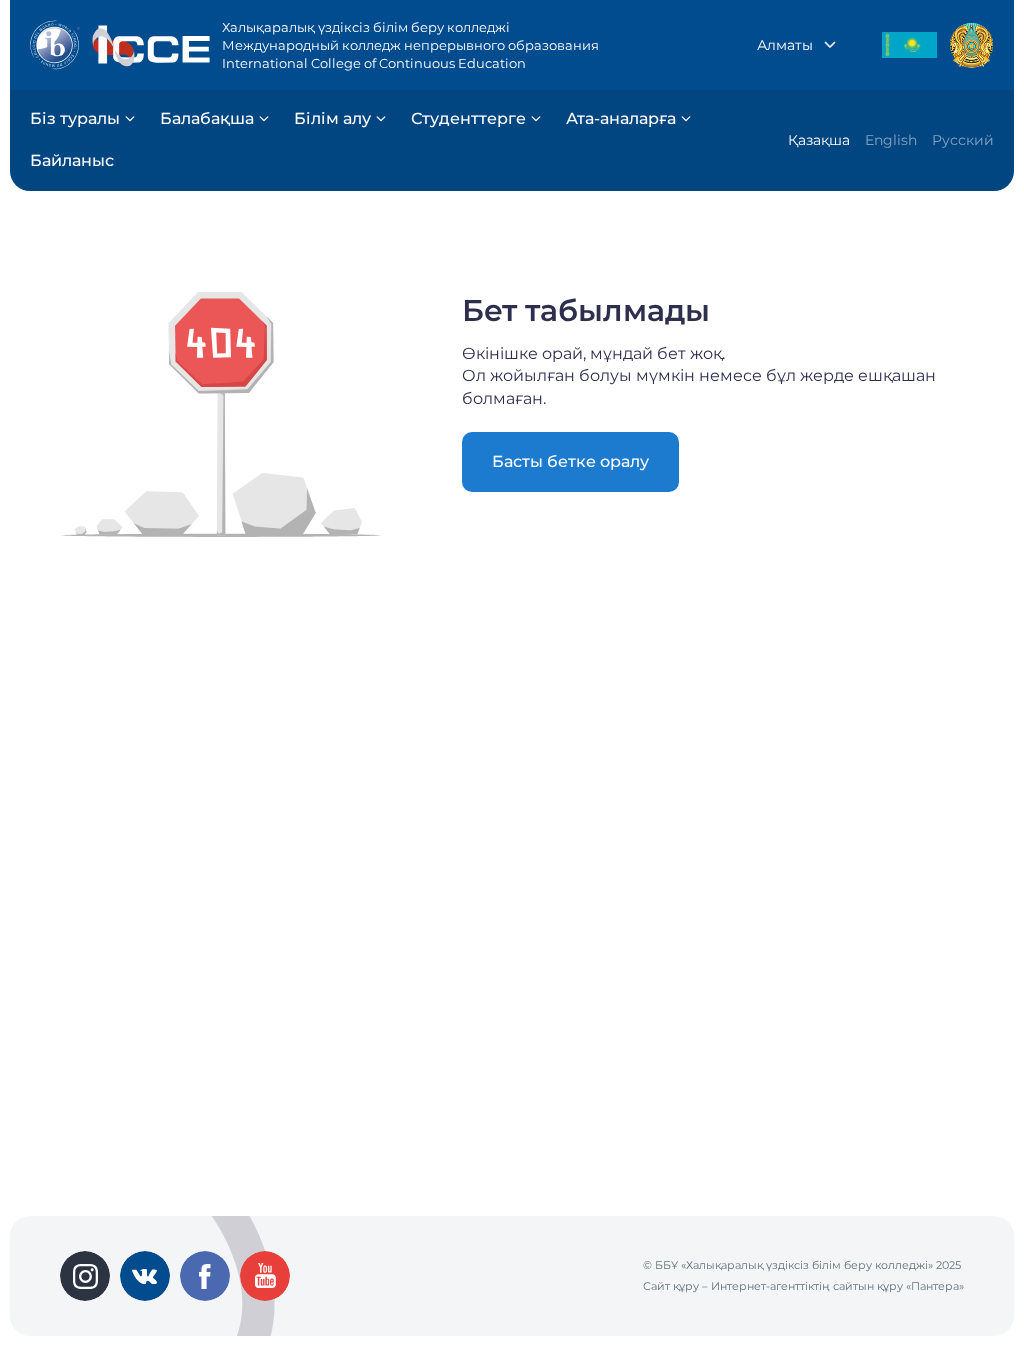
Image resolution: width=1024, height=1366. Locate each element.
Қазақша (819, 140)
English (891, 140)
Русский (963, 140)
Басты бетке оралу (570, 461)
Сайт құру (671, 1286)
